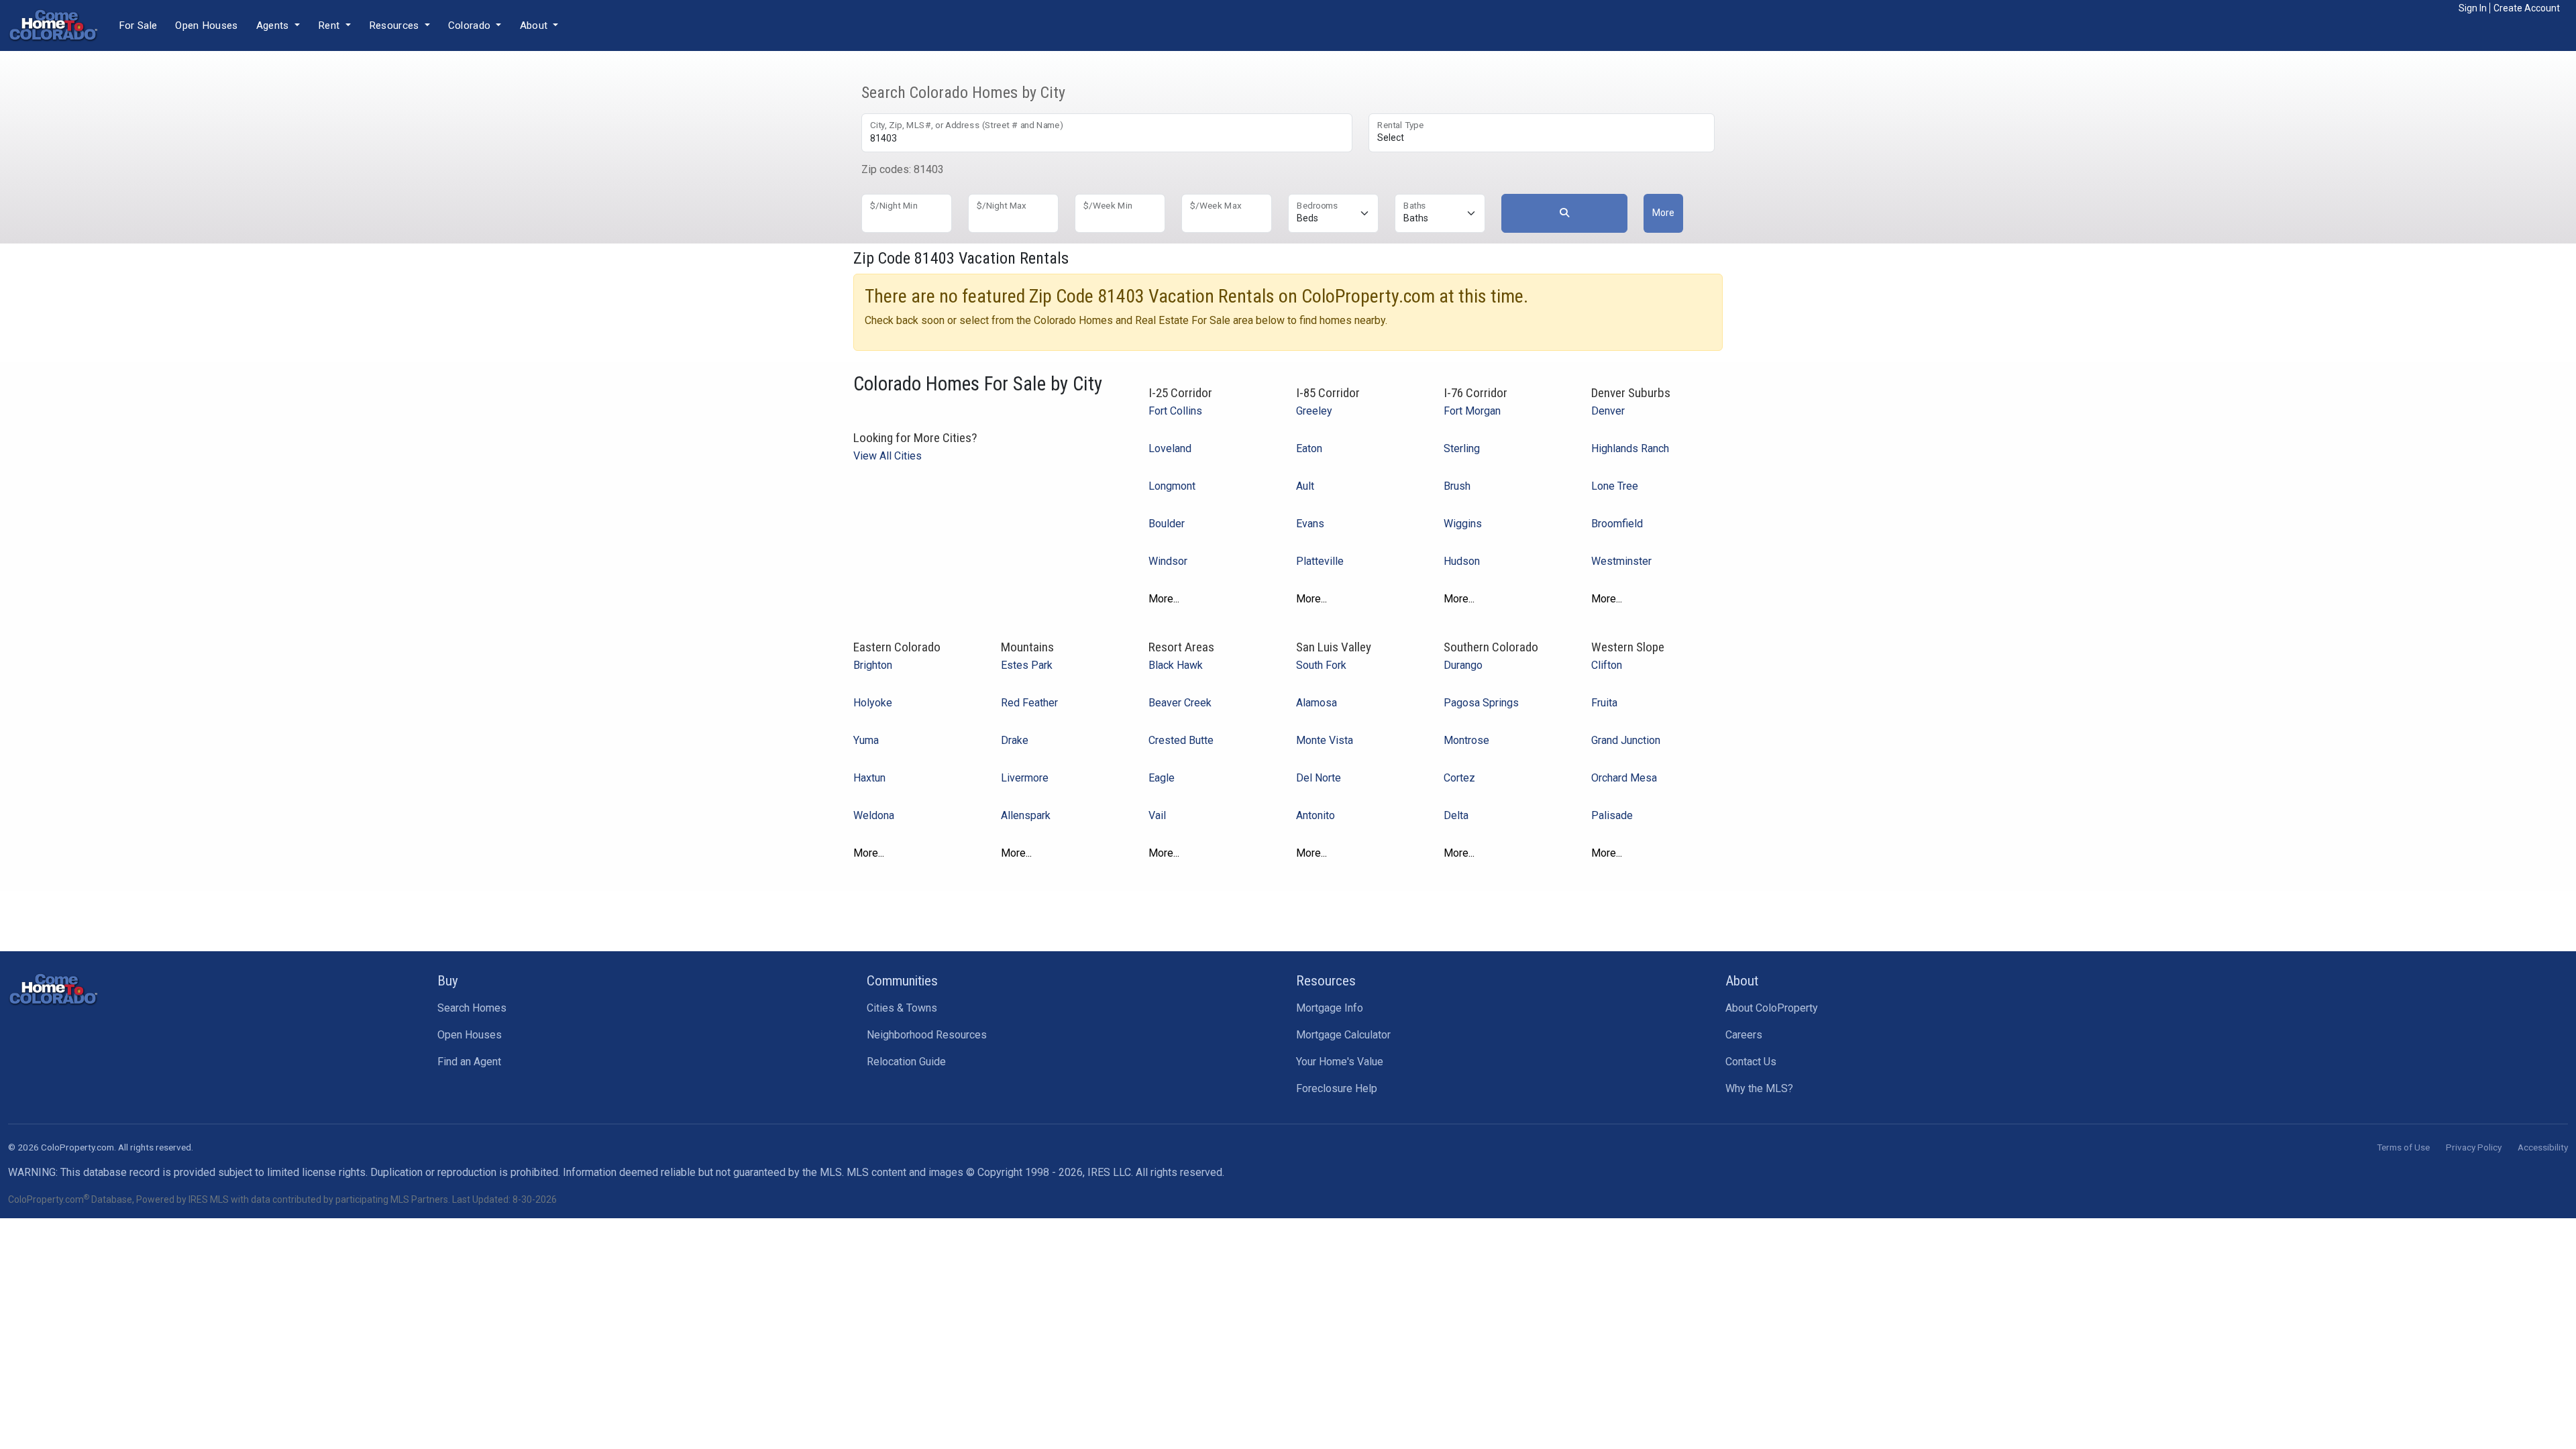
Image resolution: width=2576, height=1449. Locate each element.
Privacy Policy (2474, 1147)
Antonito (1316, 815)
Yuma (866, 740)
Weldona (874, 815)
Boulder (1167, 524)
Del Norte (1319, 778)
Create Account (2527, 8)
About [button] (535, 25)
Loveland (1170, 448)
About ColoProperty (1772, 1008)
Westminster (1621, 561)
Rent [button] (330, 25)
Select (1391, 138)
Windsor (1168, 561)
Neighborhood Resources (927, 1035)
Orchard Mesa (1624, 778)
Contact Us (1751, 1062)
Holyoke (873, 703)
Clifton (1607, 665)
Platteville (1320, 561)
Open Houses (206, 25)
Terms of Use (2403, 1147)
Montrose (1466, 740)
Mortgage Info (1330, 1008)
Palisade (1612, 815)
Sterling (1462, 448)
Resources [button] (395, 25)
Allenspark (1026, 815)
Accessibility (2543, 1147)
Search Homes (472, 1008)
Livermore (1025, 778)
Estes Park (1027, 665)
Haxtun (869, 778)
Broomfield (1617, 524)
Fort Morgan (1472, 411)
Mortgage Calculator (1343, 1035)
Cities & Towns (902, 1008)
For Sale (138, 25)
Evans (1310, 524)
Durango (1463, 665)
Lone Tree (1615, 486)
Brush (1457, 486)
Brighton (873, 665)
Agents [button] (274, 25)
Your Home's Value (1340, 1062)
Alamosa (1317, 703)
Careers (1744, 1035)
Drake (1015, 740)
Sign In (2473, 8)
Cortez (1459, 778)
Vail (1157, 815)
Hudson (1462, 561)
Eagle (1162, 778)
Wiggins (1463, 524)
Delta (1456, 815)
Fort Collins (1175, 411)
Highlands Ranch (1630, 448)
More (1663, 213)
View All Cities (888, 456)
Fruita (1604, 703)
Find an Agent (469, 1062)
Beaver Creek (1180, 703)
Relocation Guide (906, 1062)
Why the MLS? (1759, 1088)
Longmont (1172, 486)
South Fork (1321, 665)
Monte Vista (1325, 740)
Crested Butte (1181, 740)
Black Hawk (1176, 665)
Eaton (1309, 448)
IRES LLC (1109, 1172)
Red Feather (1029, 703)
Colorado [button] (471, 25)
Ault (1305, 486)
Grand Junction (1626, 740)
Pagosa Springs (1481, 703)
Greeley (1314, 411)
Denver (1608, 411)
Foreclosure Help (1337, 1088)
